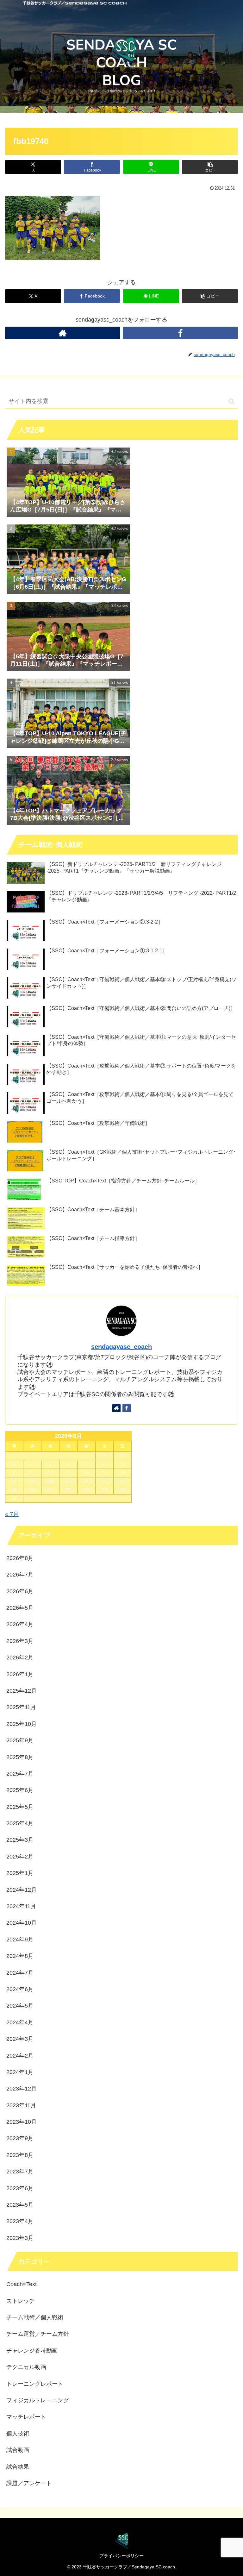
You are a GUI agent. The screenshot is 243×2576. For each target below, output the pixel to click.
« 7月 (12, 1514)
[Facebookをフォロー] (180, 333)
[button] (210, 167)
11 (32, 1473)
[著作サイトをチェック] (63, 333)
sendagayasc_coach (121, 1347)
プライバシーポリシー (121, 2556)
